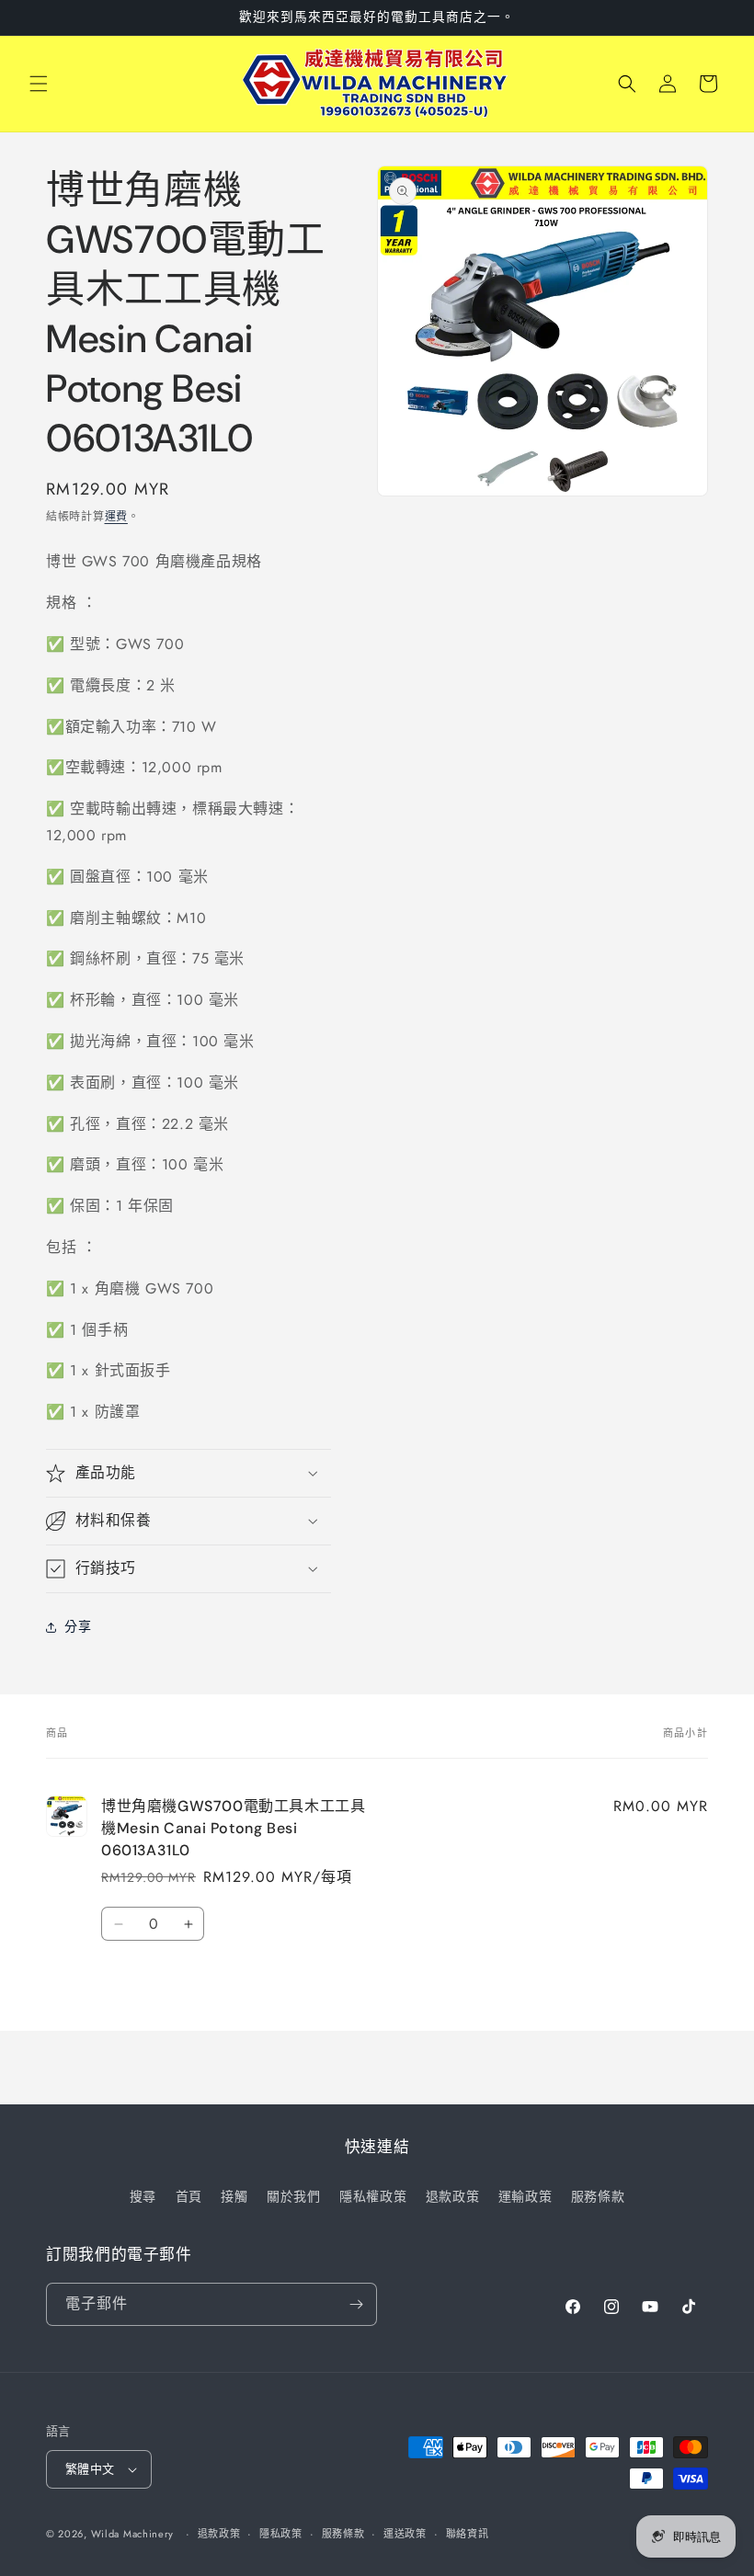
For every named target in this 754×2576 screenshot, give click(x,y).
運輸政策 (525, 2196)
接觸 (234, 2196)
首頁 (189, 2196)
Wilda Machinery (133, 2534)
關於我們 (293, 2196)
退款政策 (452, 2196)
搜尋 (143, 2196)
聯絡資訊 (468, 2534)
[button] (39, 84)
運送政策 (405, 2534)
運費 (116, 517)
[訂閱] (356, 2304)
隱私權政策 (373, 2196)
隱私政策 (281, 2534)
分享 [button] (78, 1626)
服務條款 (598, 2196)
